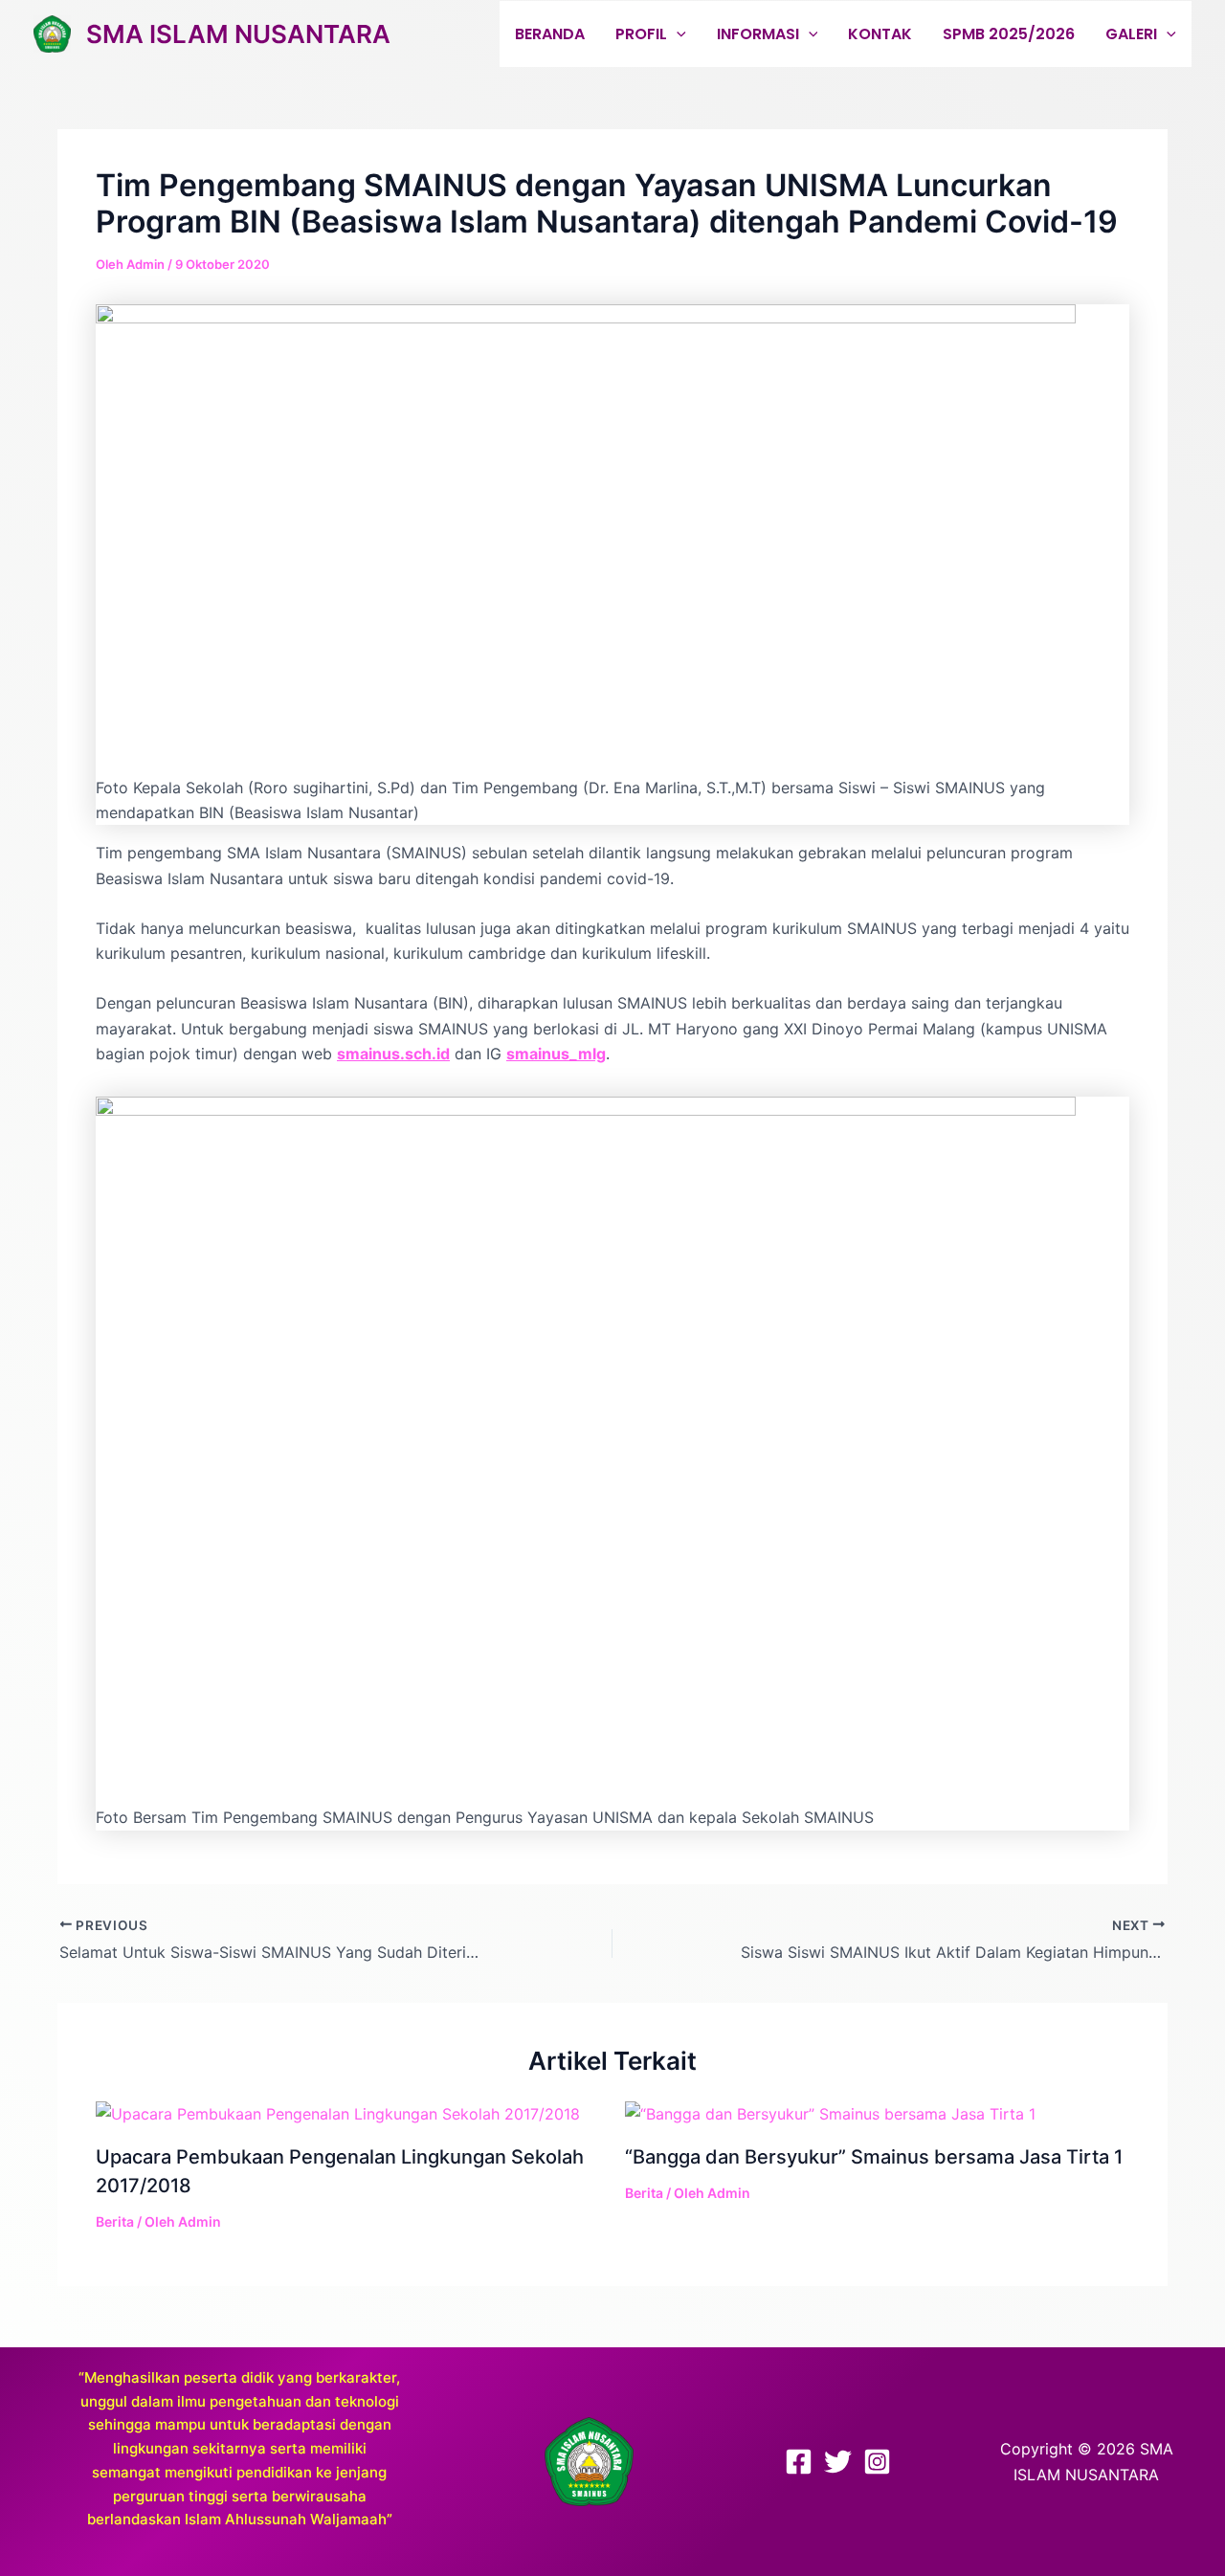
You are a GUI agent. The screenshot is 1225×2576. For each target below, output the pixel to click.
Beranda (550, 34)
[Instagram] (877, 2462)
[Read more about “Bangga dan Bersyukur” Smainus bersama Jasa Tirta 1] (830, 2113)
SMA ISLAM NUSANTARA (238, 34)
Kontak (880, 34)
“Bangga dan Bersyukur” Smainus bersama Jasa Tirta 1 (874, 2157)
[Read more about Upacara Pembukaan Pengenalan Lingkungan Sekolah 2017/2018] (338, 2113)
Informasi (758, 34)
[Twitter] (838, 2462)
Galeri (1131, 34)
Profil (641, 34)
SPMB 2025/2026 (1009, 34)
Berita (115, 2221)
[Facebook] (799, 2462)
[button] (677, 34)
